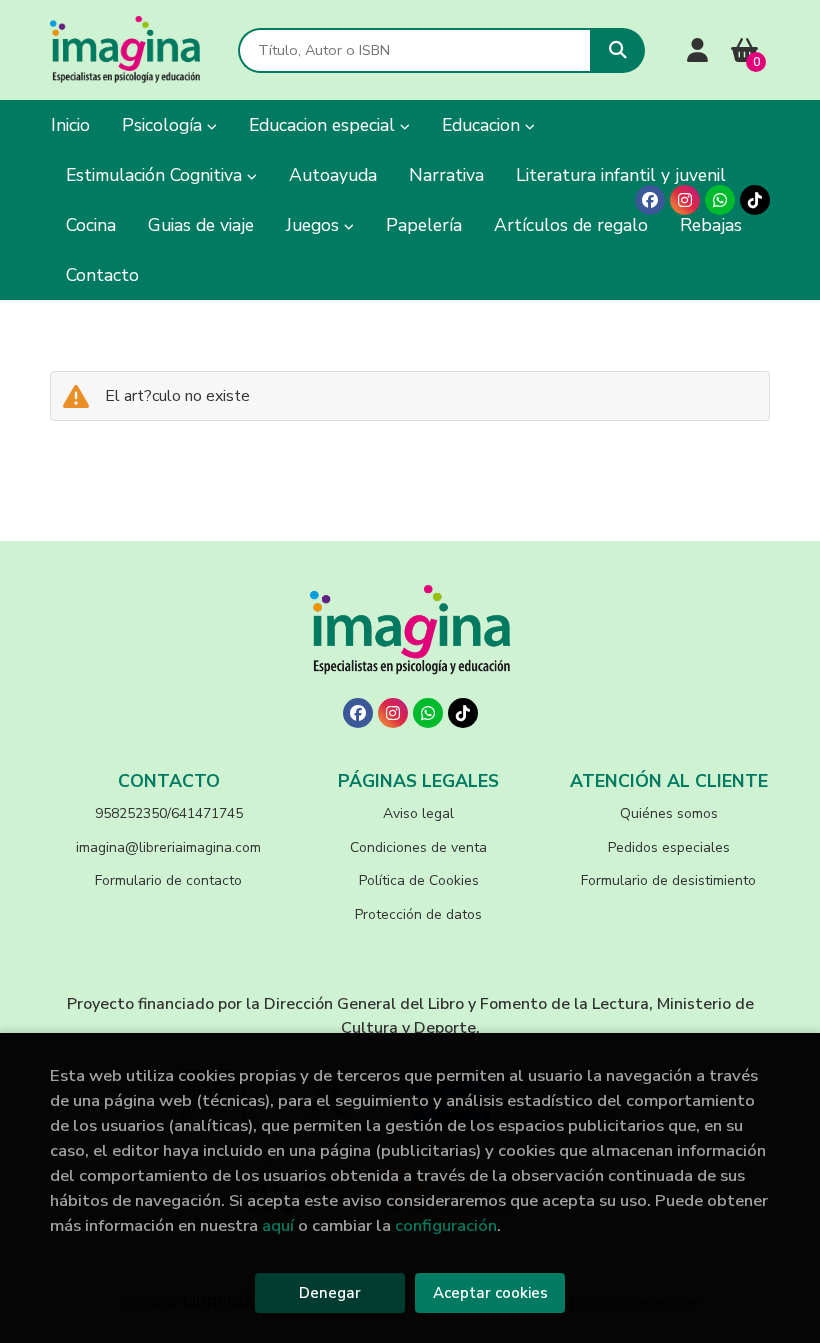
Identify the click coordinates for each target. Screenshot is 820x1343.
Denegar (330, 1293)
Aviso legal (418, 813)
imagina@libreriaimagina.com (168, 847)
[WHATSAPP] (720, 200)
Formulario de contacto (168, 880)
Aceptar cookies (490, 1293)
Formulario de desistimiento (668, 880)
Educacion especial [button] (324, 125)
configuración (446, 1225)
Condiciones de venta (418, 847)
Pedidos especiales (669, 847)
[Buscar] (617, 50)
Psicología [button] (164, 125)
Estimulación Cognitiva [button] (156, 175)
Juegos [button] (315, 225)
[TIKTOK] (755, 200)
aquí (278, 1225)
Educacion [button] (483, 125)
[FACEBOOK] (650, 200)
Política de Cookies (419, 880)
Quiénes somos (669, 813)
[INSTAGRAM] (685, 200)
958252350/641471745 (169, 813)
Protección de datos (418, 914)
